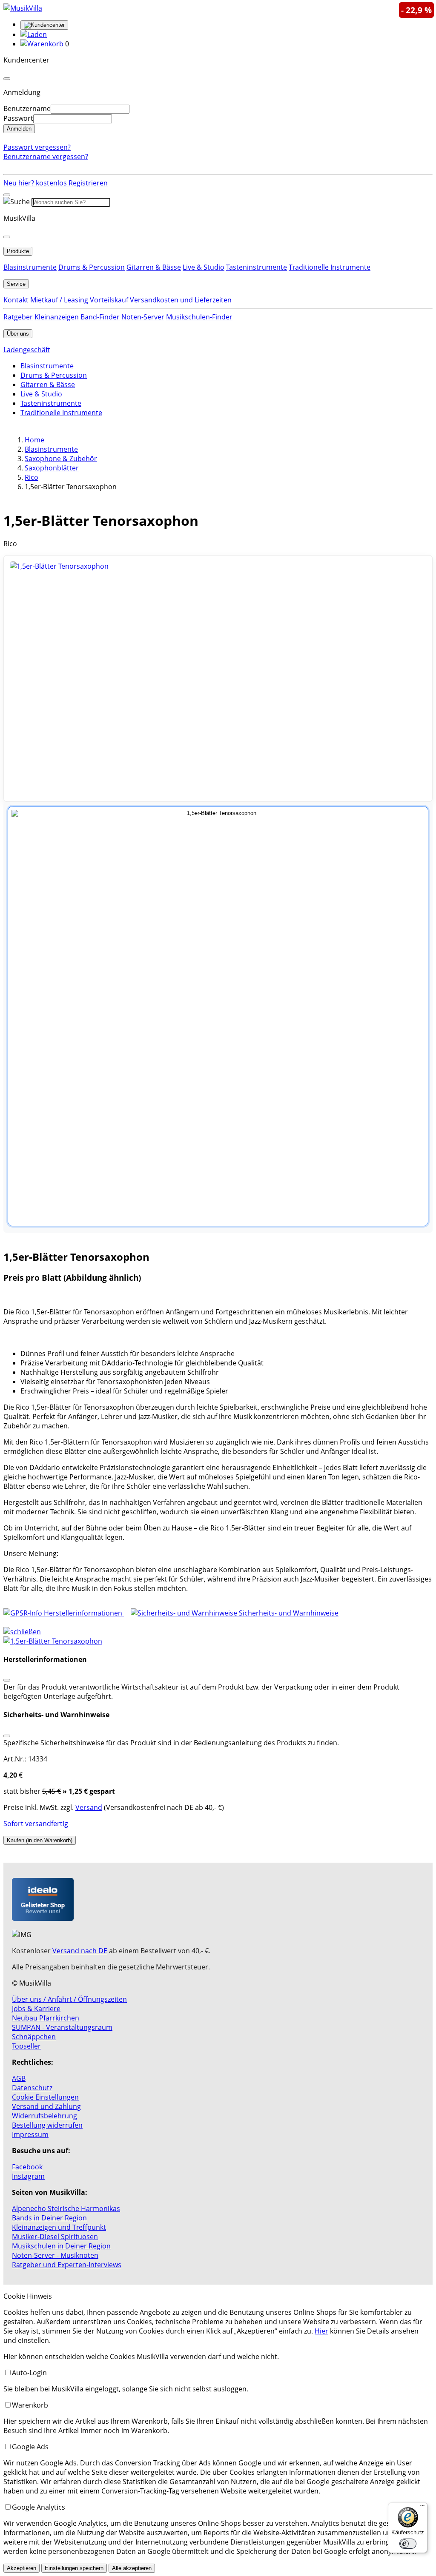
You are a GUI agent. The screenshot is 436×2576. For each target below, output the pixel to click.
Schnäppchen (34, 2037)
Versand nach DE (80, 1951)
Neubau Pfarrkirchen (46, 2018)
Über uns (18, 334)
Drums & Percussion (92, 267)
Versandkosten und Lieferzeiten (181, 300)
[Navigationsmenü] (7, 195)
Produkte (18, 251)
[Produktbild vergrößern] (218, 678)
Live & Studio (204, 267)
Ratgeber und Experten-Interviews (67, 2265)
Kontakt (16, 300)
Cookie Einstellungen (45, 2097)
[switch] (408, 2544)
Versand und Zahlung (46, 2106)
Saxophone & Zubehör (61, 459)
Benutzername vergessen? (46, 157)
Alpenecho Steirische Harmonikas (66, 2208)
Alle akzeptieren (132, 2568)
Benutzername (27, 108)
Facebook (27, 2167)
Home (34, 440)
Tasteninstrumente (257, 267)
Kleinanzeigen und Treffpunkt (59, 2227)
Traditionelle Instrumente (330, 267)
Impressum (30, 2134)
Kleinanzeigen (57, 317)
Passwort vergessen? (37, 147)
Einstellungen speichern (74, 2568)
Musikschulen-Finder (199, 317)
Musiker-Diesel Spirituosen (55, 2237)
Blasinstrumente (30, 267)
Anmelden (19, 129)
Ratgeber (18, 317)
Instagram (28, 2176)
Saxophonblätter (52, 468)
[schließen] (22, 1632)
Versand (89, 1807)
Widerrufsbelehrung (44, 2116)
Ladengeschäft (27, 350)
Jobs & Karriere (36, 2009)
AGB (19, 2078)
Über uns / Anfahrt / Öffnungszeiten (69, 1999)
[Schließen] (7, 1680)
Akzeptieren (22, 2568)
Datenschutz (32, 2088)
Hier (321, 2331)
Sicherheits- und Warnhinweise (288, 1613)
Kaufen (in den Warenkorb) (40, 1840)
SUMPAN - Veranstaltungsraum (62, 2027)
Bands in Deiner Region (49, 2218)
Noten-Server (143, 317)
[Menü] (422, 2508)
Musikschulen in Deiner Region (61, 2246)
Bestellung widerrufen (47, 2125)
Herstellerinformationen (83, 1613)
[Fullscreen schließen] (218, 1641)
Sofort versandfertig (36, 1824)
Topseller (26, 2046)
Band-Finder (100, 317)
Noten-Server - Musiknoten (55, 2255)
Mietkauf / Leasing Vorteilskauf (79, 300)
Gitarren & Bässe (154, 267)
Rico (32, 477)
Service (16, 284)
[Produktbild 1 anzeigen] (218, 1016)
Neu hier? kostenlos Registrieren (56, 183)
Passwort (18, 118)
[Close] (7, 79)
